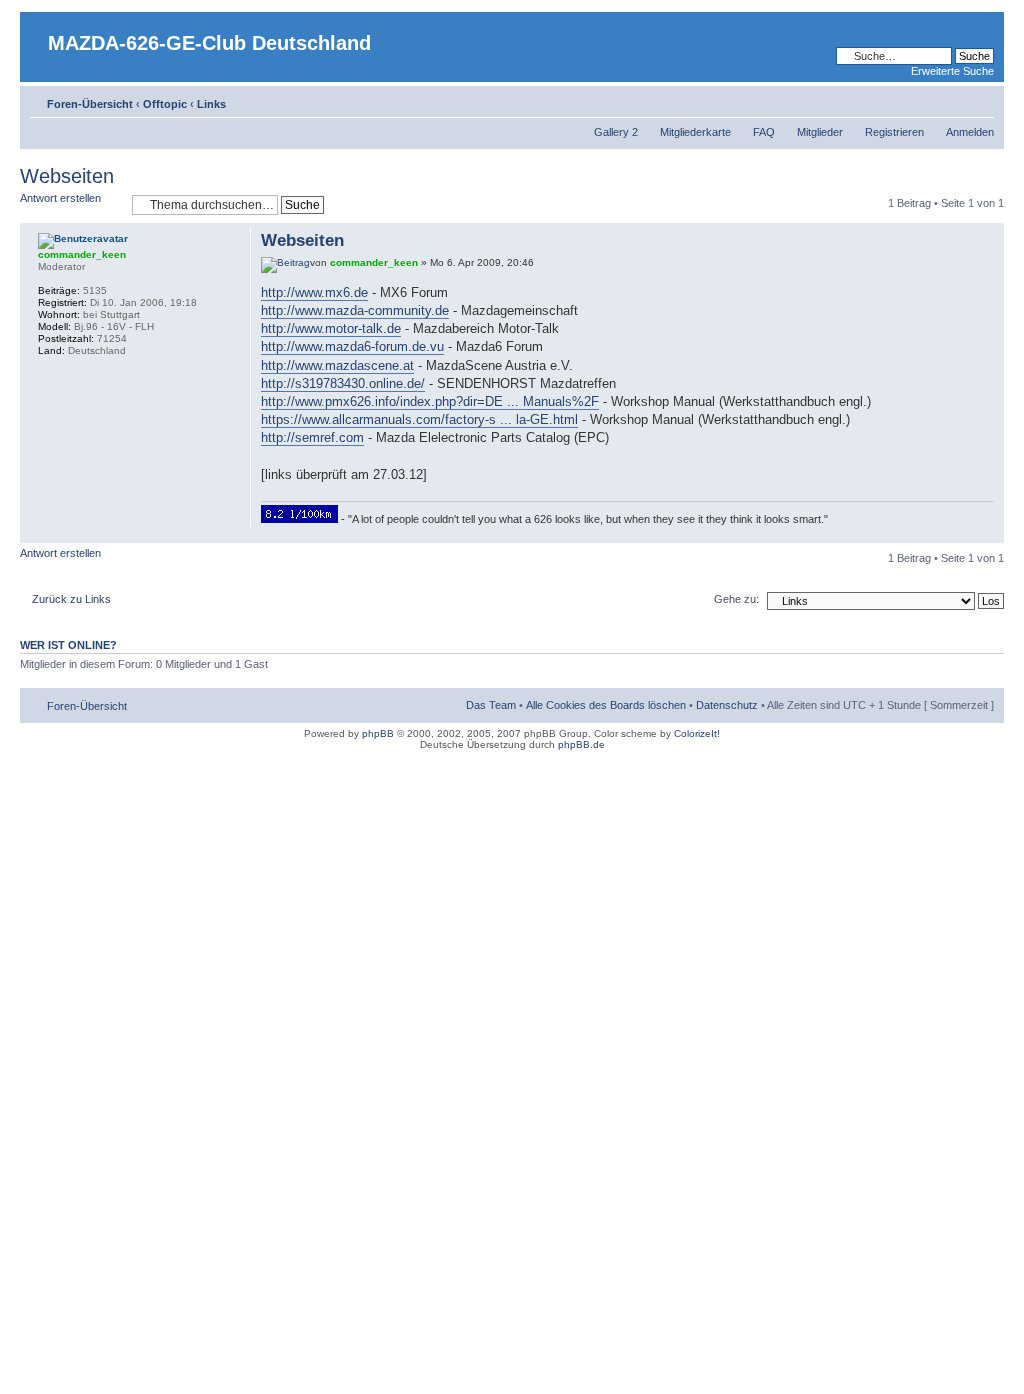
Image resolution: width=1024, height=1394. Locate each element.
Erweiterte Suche (952, 71)
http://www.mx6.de (314, 292)
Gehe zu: (736, 599)
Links (211, 104)
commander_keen (374, 262)
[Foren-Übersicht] (36, 27)
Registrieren (894, 132)
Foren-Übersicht (90, 104)
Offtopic (165, 104)
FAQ (764, 132)
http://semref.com (312, 437)
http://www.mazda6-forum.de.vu (352, 346)
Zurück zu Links (71, 599)
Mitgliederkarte (695, 132)
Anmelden (970, 132)
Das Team (491, 705)
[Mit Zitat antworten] (961, 238)
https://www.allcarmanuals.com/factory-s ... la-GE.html (419, 419)
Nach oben (988, 532)
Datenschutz (727, 705)
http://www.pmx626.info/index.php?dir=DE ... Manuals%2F (430, 401)
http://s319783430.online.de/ (343, 383)
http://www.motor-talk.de (331, 328)
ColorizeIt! (697, 733)
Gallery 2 (616, 132)
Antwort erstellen (60, 198)
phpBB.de (581, 744)
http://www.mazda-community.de (355, 310)
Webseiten (67, 176)
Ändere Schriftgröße (979, 100)
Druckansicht (949, 100)
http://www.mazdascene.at (337, 365)
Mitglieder (820, 132)
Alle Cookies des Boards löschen (606, 705)
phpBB (378, 733)
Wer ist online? (68, 645)
